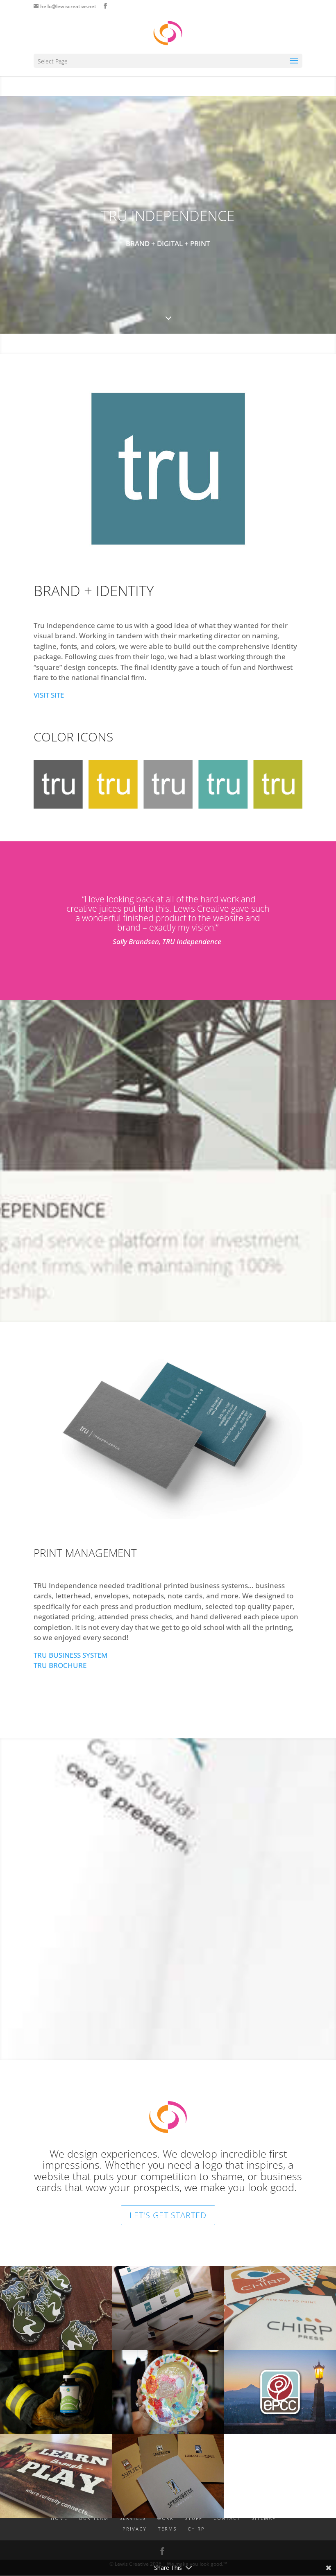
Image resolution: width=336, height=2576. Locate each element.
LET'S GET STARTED (168, 2215)
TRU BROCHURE (60, 1665)
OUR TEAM (94, 2518)
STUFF (194, 2518)
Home (59, 2518)
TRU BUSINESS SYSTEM (70, 1655)
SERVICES (133, 2518)
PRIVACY (135, 2529)
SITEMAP (264, 2518)
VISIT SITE (49, 695)
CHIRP (196, 2529)
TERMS (167, 2529)
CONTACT (227, 2518)
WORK (165, 2518)
